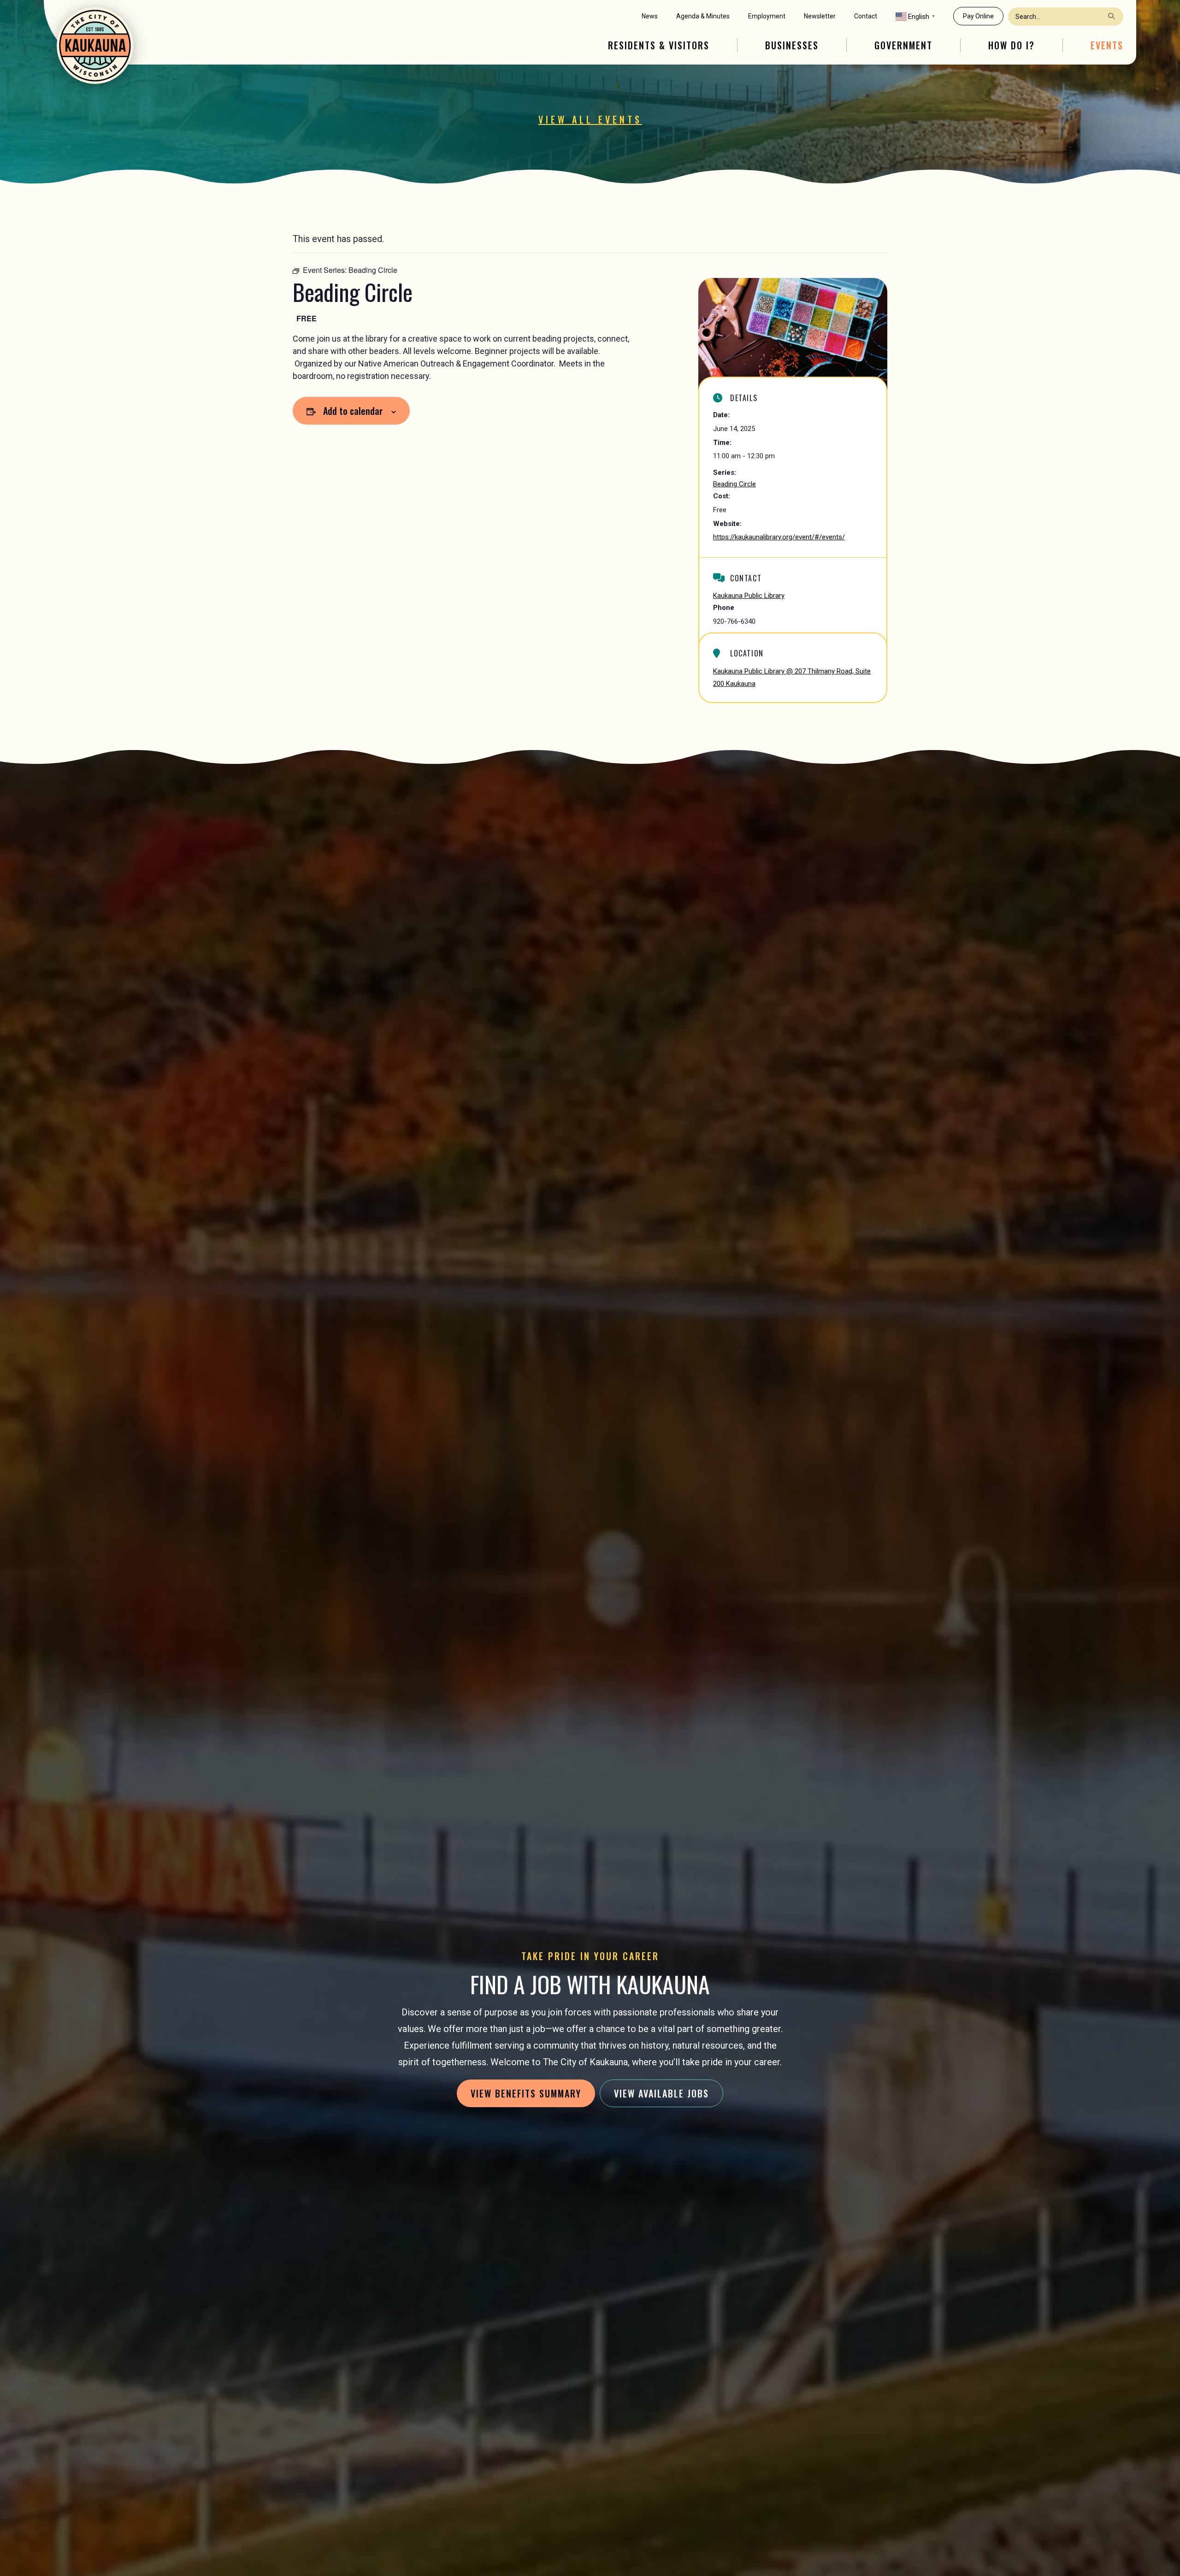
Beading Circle (735, 484)
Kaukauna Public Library (749, 596)
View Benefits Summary (526, 2093)
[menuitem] (650, 16)
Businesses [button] (792, 45)
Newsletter (820, 16)
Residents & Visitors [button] (659, 45)
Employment (767, 16)
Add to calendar (353, 411)
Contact (866, 16)
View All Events (590, 119)
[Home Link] (95, 46)
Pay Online (978, 16)
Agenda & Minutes (703, 16)
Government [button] (903, 45)
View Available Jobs (661, 2093)
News (650, 16)
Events (1107, 45)
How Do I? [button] (1012, 45)
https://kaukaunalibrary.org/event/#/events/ (779, 537)
